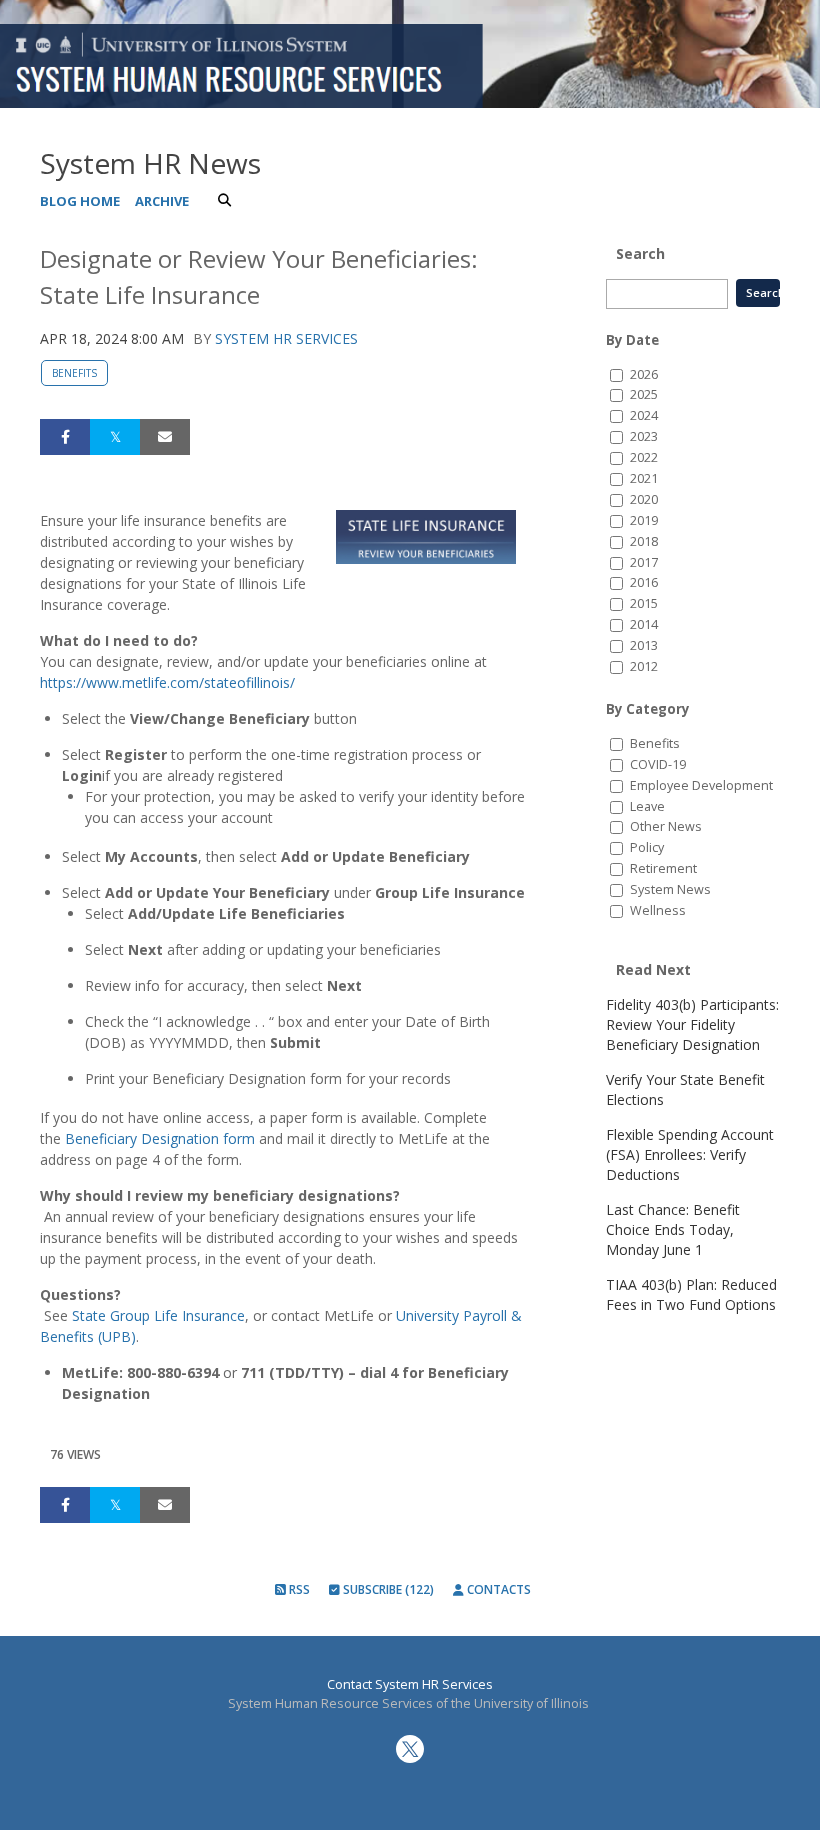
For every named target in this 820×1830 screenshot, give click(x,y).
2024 (644, 415)
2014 (644, 624)
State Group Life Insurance (158, 1315)
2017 (644, 562)
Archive (162, 201)
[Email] (165, 437)
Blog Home (80, 201)
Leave (647, 806)
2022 (644, 457)
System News (670, 889)
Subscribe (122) (387, 1589)
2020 (644, 499)
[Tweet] (115, 437)
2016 (644, 582)
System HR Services (286, 338)
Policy (647, 847)
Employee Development (701, 785)
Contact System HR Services (410, 1684)
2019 (644, 520)
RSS (298, 1589)
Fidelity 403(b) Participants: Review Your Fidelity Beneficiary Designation (692, 1024)
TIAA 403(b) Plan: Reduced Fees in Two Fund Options (691, 1294)
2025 (644, 394)
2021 (644, 478)
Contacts (497, 1589)
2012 (644, 666)
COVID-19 (658, 764)
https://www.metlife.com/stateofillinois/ (167, 682)
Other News (666, 826)
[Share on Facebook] (65, 437)
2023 (644, 436)
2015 (644, 603)
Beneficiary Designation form (160, 1138)
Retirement (663, 868)
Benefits (74, 373)
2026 (644, 374)
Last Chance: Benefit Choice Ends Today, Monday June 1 (673, 1229)
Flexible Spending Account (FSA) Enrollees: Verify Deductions (690, 1154)
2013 (644, 645)
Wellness (658, 910)
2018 (644, 541)
